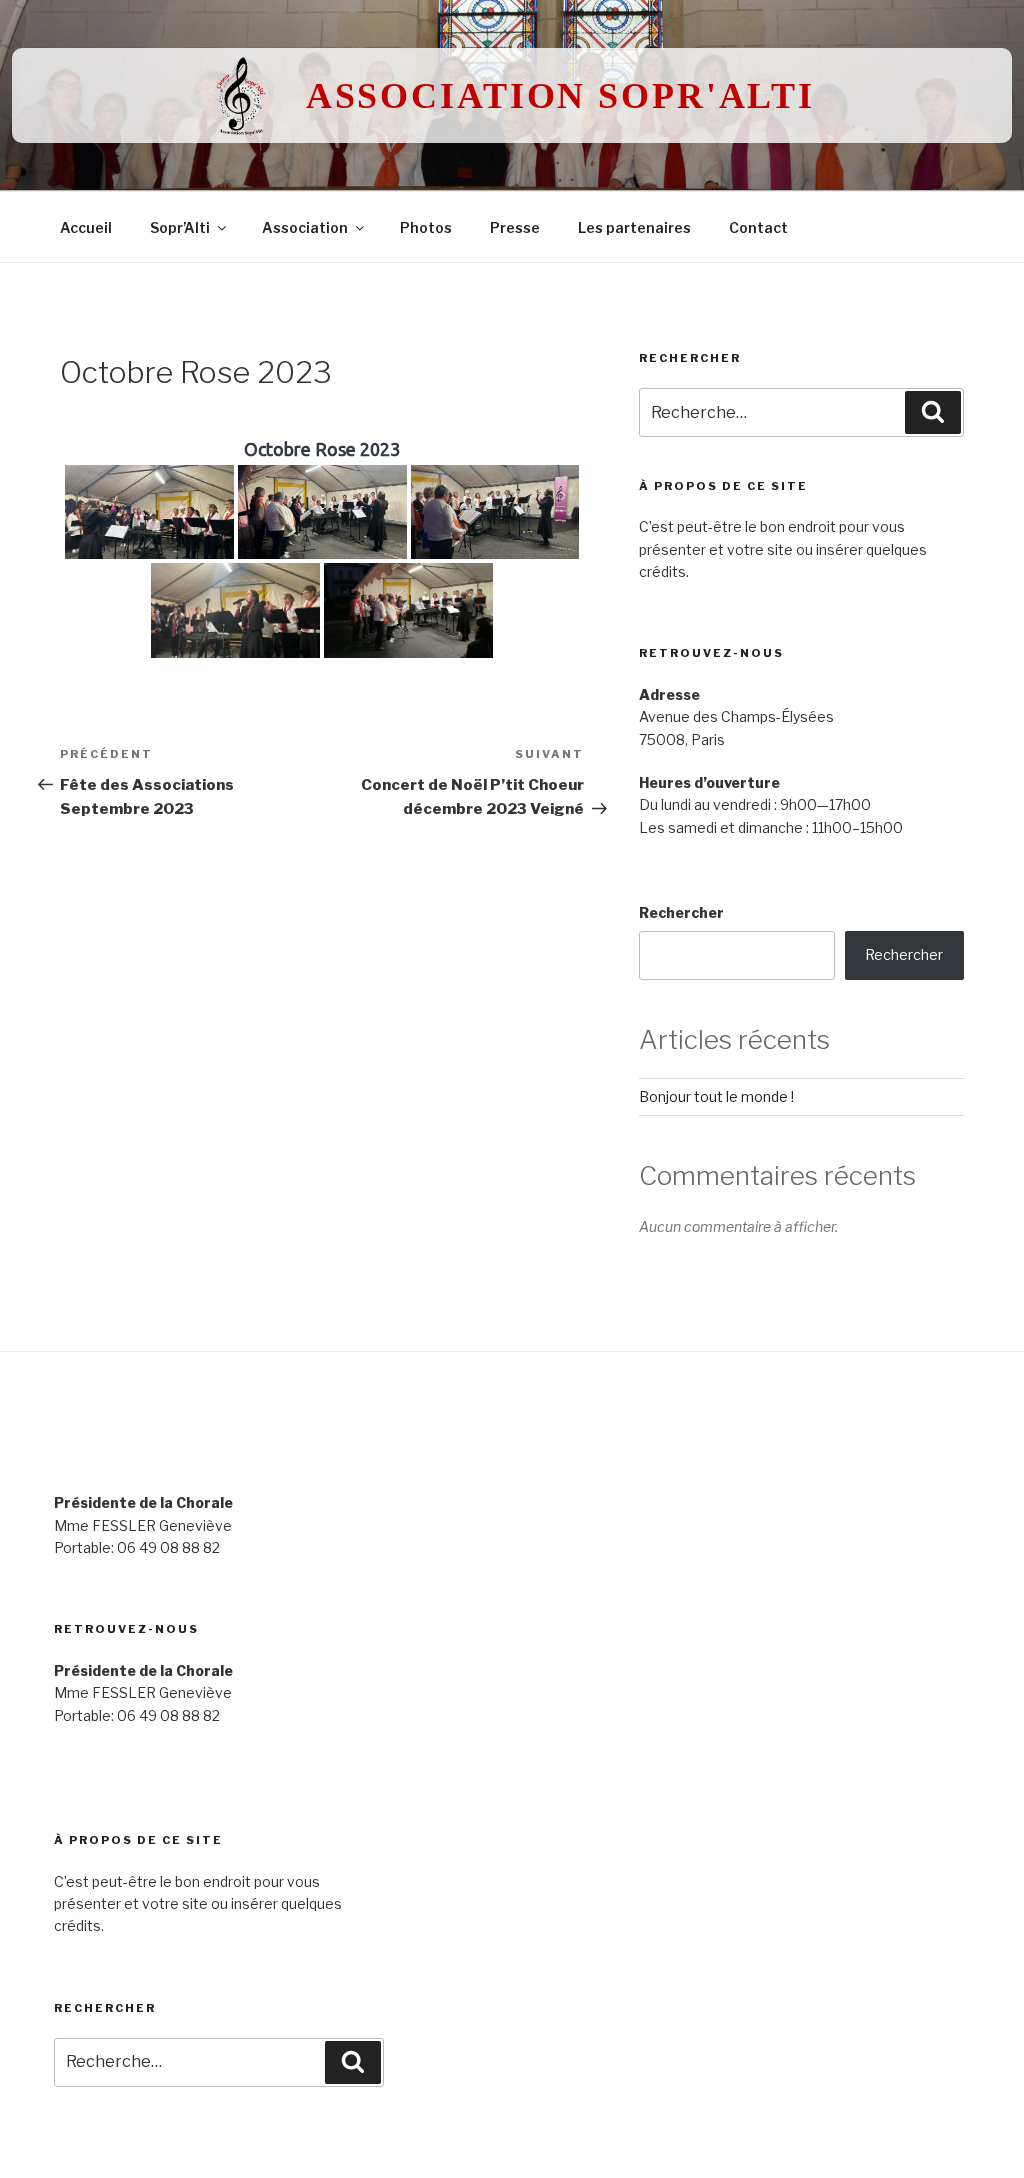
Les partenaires (634, 227)
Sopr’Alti (180, 227)
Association (305, 227)
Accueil (86, 227)
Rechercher (681, 912)
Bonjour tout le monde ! (716, 1096)
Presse (515, 227)
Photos (426, 227)
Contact (758, 227)
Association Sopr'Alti (560, 96)
